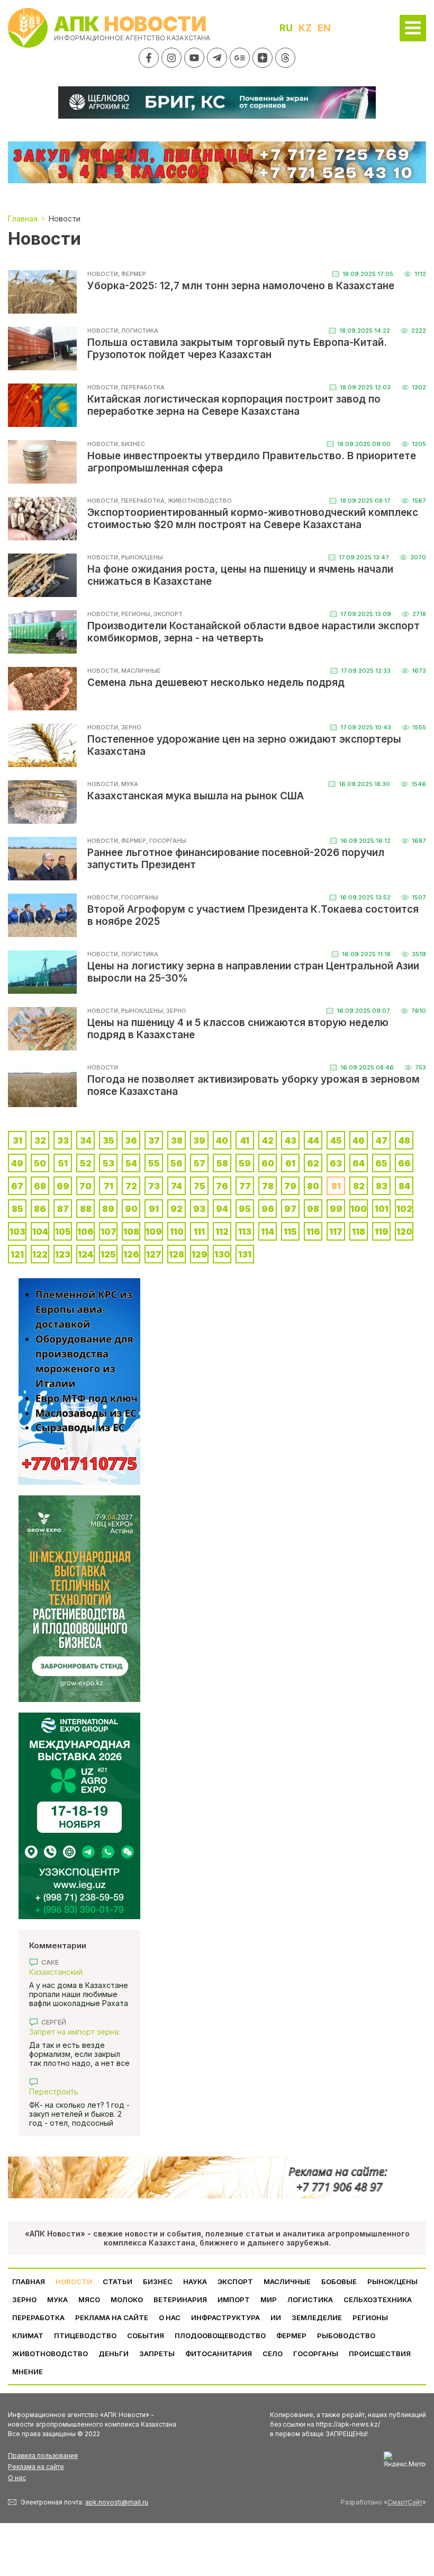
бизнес (158, 2281)
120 (404, 1232)
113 (245, 1232)
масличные (287, 2281)
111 (199, 1232)
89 (108, 1209)
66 (404, 1163)
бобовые (339, 2281)
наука (195, 2281)
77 (245, 1186)
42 (268, 1140)
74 (177, 1186)
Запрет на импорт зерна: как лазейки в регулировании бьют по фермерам (75, 2032)
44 (313, 1140)
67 (17, 1186)
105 (63, 1232)
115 (290, 1232)
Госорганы (316, 2354)
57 (200, 1163)
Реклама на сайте (112, 2317)
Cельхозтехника (378, 2299)
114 (268, 1232)
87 (63, 1209)
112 (222, 1232)
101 (382, 1209)
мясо (89, 2299)
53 (108, 1163)
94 (222, 1209)
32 (40, 1140)
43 (291, 1140)
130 (222, 1254)
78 (268, 1186)
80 (313, 1186)
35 (108, 1140)
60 (268, 1163)
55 (154, 1163)
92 (177, 1209)
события (146, 2336)
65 (381, 1163)
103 (17, 1232)
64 (359, 1163)
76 (222, 1186)
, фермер (132, 274)
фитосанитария (219, 2354)
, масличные (139, 671)
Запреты (157, 2354)
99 (336, 1209)
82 (359, 1186)
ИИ (276, 2317)
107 (108, 1232)
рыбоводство (346, 2336)
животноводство (50, 2354)
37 (154, 1140)
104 (40, 1232)
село (273, 2354)
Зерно (24, 2299)
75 (200, 1186)
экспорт (235, 2281)
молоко (127, 2299)
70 (85, 1186)
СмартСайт (405, 2502)
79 (290, 1186)
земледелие (317, 2317)
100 (359, 1209)
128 (177, 1254)
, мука (128, 784)
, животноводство (198, 501)
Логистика (310, 2299)
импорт (234, 2299)
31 (17, 1140)
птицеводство (85, 2336)
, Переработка (141, 387)
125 (108, 1254)
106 (85, 1232)
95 (245, 1209)
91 (154, 1209)
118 (359, 1232)
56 (177, 1163)
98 (313, 1209)
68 (40, 1186)
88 (86, 1209)
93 (199, 1209)
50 (40, 1163)
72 (131, 1186)
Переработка (38, 2317)
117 (336, 1232)
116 (313, 1232)
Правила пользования (43, 2455)
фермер (291, 2336)
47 (382, 1140)
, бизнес (132, 444)
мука (57, 2299)
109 (154, 1232)
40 (222, 1140)
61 (290, 1163)
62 (313, 1163)
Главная (29, 2281)
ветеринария (180, 2299)
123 (63, 1254)
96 (268, 1209)
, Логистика (138, 331)
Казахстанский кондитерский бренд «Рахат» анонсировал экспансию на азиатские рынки (74, 1972)
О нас (17, 2478)
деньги (114, 2354)
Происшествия (380, 2354)
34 (86, 1140)
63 (336, 1163)
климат (28, 2336)
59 (245, 1163)
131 (245, 1254)
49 (17, 1163)
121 (17, 1254)
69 (63, 1186)
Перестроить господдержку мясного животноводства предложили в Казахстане (77, 2092)
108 (131, 1232)
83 (382, 1186)
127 (154, 1254)
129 (200, 1254)
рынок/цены (392, 2281)
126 (131, 1254)
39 (199, 1140)
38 (177, 1140)
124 (85, 1254)
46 (359, 1140)
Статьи (117, 2281)
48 (404, 1140)
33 (63, 1140)
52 (86, 1163)
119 (382, 1232)
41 (245, 1140)
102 (404, 1209)
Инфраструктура (225, 2317)
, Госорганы (166, 841)
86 (40, 1209)
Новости (103, 274)
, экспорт (166, 614)
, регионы (134, 614)
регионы (370, 2317)
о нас (170, 2317)
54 (131, 1163)
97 (290, 1209)
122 (40, 1254)
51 (63, 1163)
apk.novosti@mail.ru (117, 2502)
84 (404, 1186)
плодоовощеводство (220, 2336)
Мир (269, 2299)
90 (131, 1209)
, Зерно (130, 727)
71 (108, 1186)
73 (154, 1186)
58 (222, 1163)
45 (336, 1140)
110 (177, 1232)
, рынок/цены (141, 557)
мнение (28, 2372)
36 (131, 1140)
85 (17, 1209)
